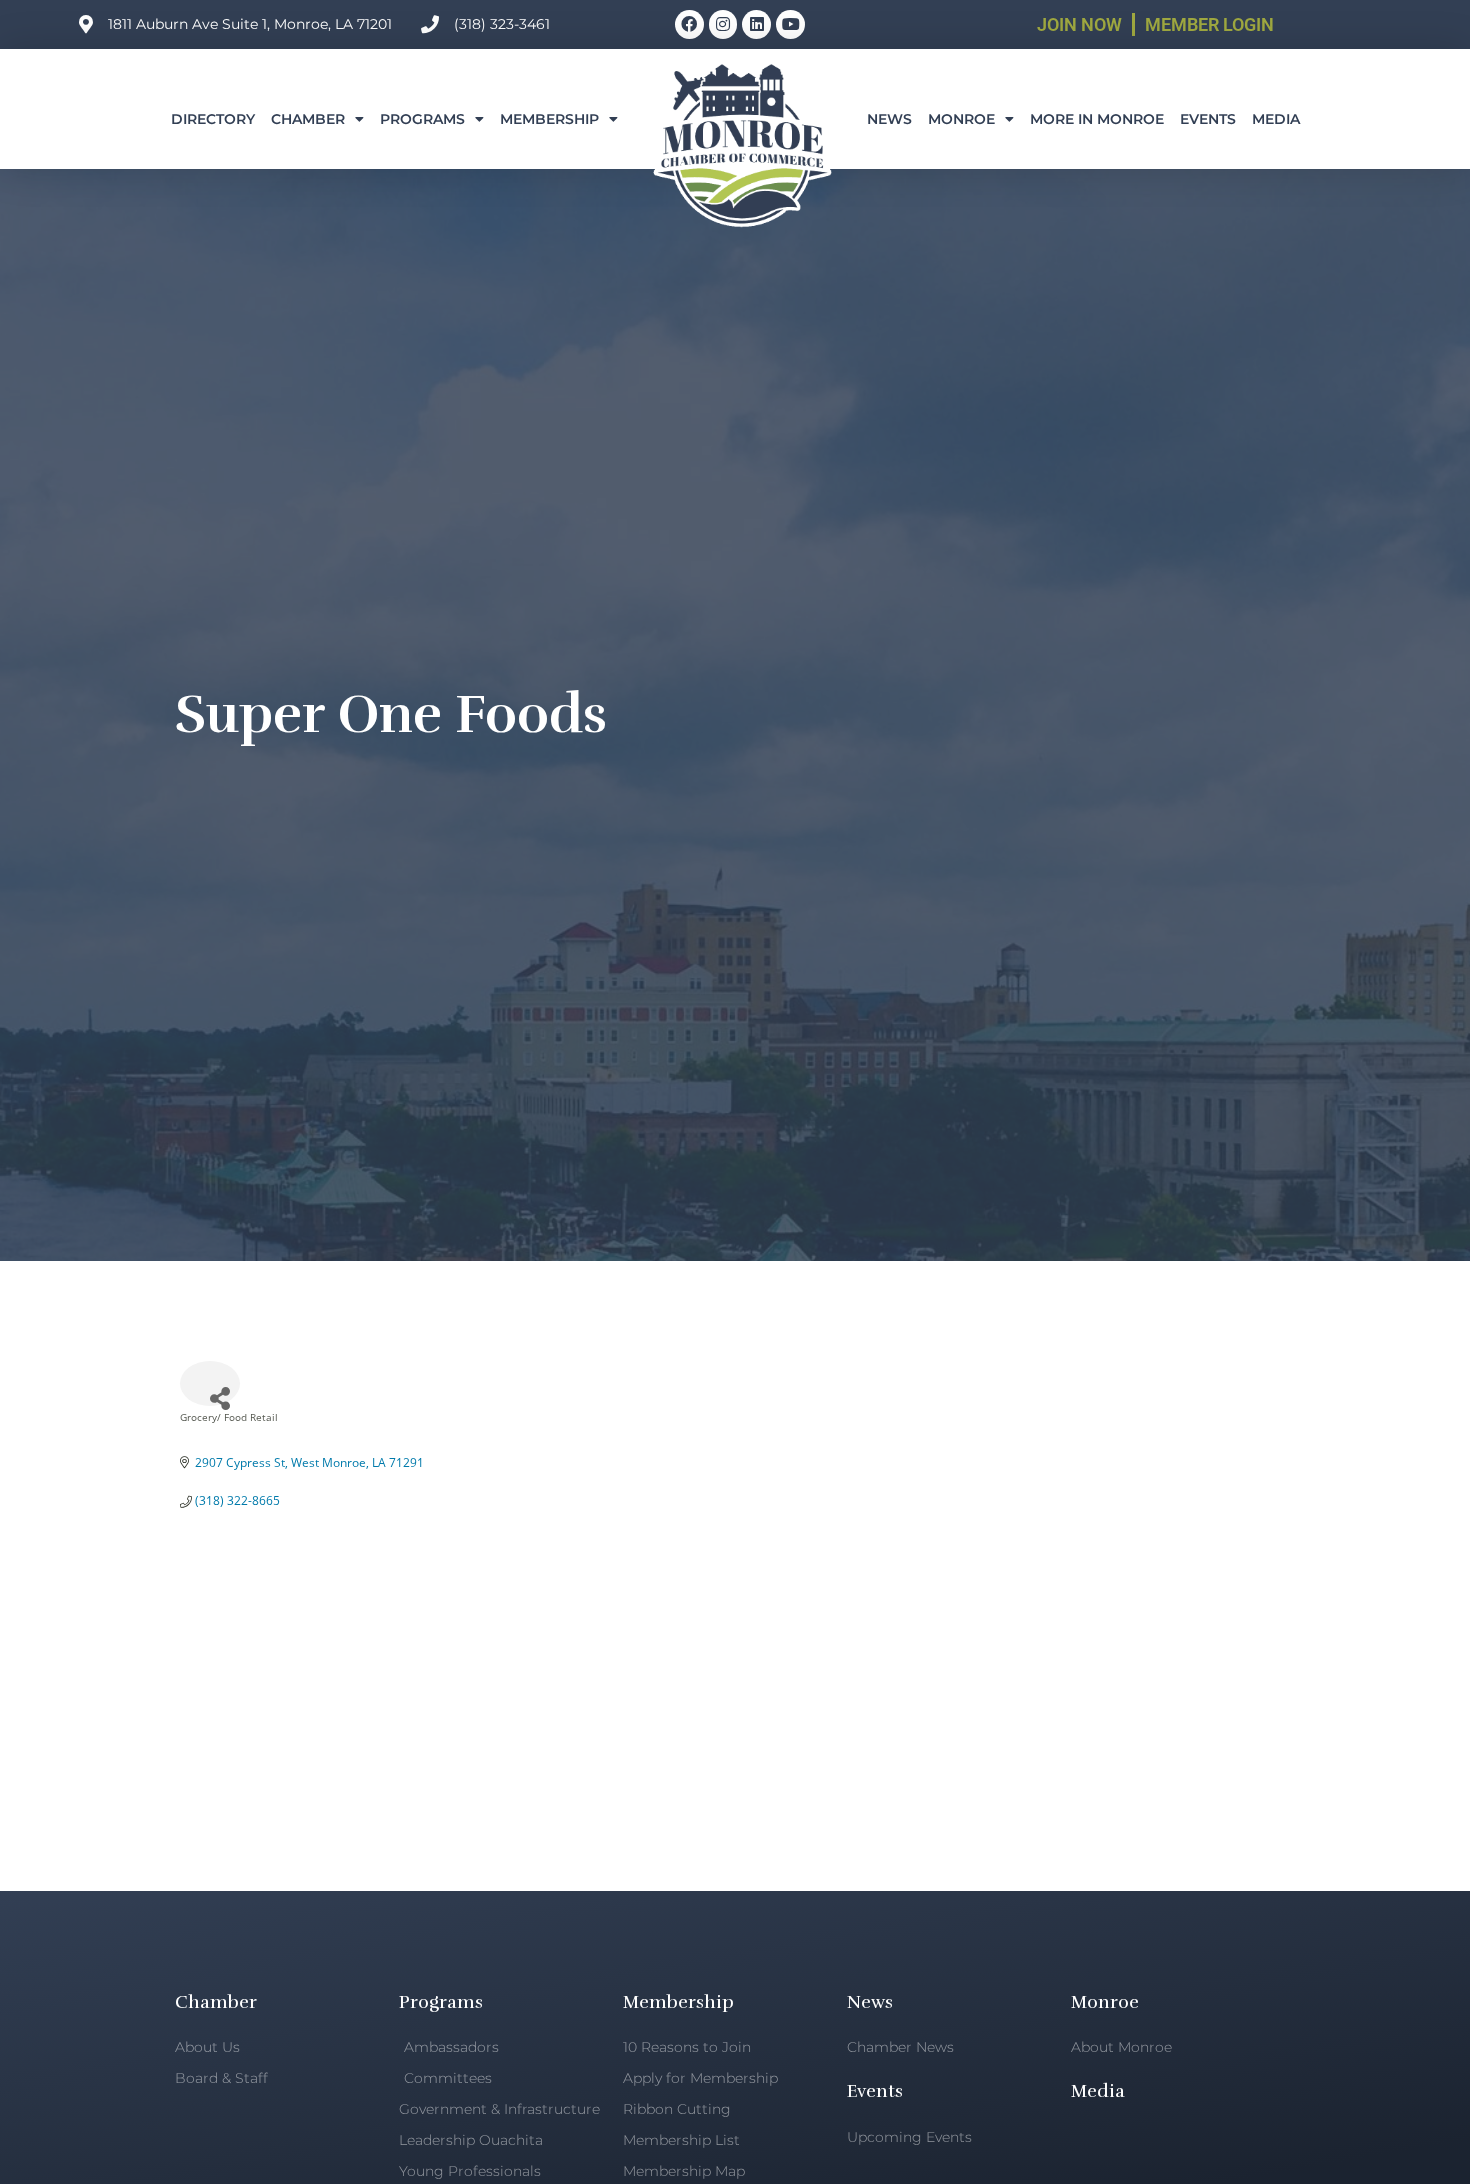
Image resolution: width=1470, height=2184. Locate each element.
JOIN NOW (1079, 24)
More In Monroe (1097, 119)
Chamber (308, 119)
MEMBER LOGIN (1209, 24)
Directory (213, 119)
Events (1208, 119)
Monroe (961, 119)
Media (1276, 119)
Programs (422, 119)
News (889, 119)
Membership (549, 119)
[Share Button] (210, 1383)
